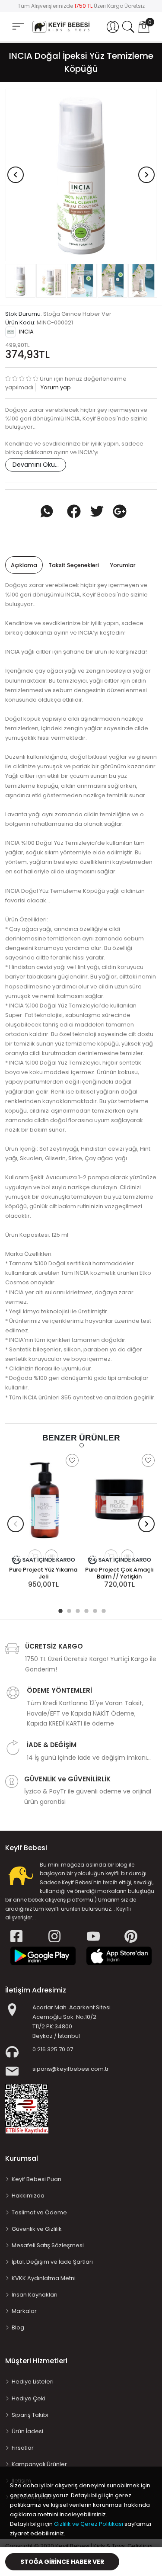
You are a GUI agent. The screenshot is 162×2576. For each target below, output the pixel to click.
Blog (18, 2327)
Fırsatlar (23, 2448)
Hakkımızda (28, 2196)
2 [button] (68, 1610)
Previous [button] (16, 175)
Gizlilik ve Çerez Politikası (89, 2524)
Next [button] (146, 175)
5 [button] (94, 1610)
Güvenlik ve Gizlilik (37, 2229)
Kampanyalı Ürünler (39, 2464)
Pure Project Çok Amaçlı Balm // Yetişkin (119, 1573)
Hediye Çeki (29, 2398)
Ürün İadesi (27, 2431)
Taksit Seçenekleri (74, 565)
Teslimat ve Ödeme (39, 2212)
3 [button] (77, 1610)
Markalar (24, 2311)
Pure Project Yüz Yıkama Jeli (43, 1573)
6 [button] (103, 1610)
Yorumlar (123, 565)
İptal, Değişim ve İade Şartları (52, 2262)
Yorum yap (55, 387)
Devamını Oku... (36, 465)
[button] (113, 27)
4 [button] (86, 1610)
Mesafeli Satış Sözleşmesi (48, 2245)
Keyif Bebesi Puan (37, 2179)
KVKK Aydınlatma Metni (44, 2278)
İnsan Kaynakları (35, 2295)
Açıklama (24, 565)
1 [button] (60, 1610)
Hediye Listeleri (33, 2382)
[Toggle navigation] (18, 27)
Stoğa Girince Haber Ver (62, 2562)
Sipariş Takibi (30, 2415)
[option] (81, 175)
